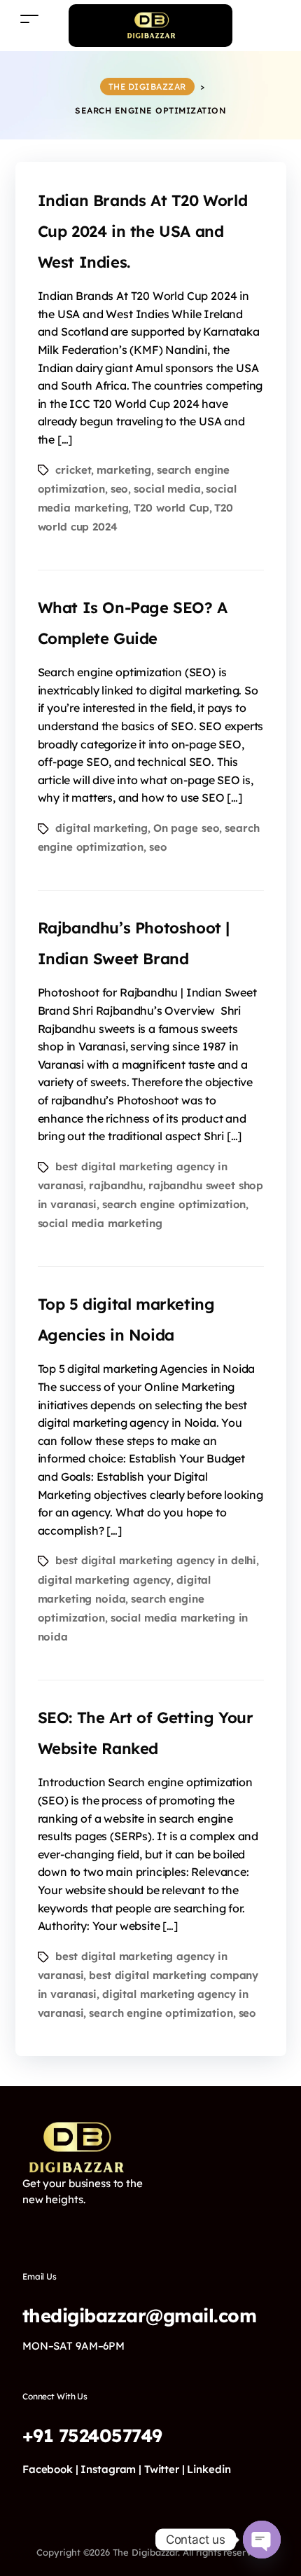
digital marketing (101, 828)
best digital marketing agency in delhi (156, 1560)
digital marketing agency (105, 1580)
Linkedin (209, 2469)
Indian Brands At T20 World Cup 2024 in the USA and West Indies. (143, 231)
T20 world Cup (171, 508)
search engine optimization (174, 1204)
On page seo (187, 828)
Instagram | (111, 2469)
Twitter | (164, 2469)
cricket (73, 470)
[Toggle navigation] (29, 19)
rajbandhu (116, 1185)
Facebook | (50, 2469)
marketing (124, 470)
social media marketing (100, 1223)
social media (167, 489)
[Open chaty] (262, 2540)
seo (120, 489)
